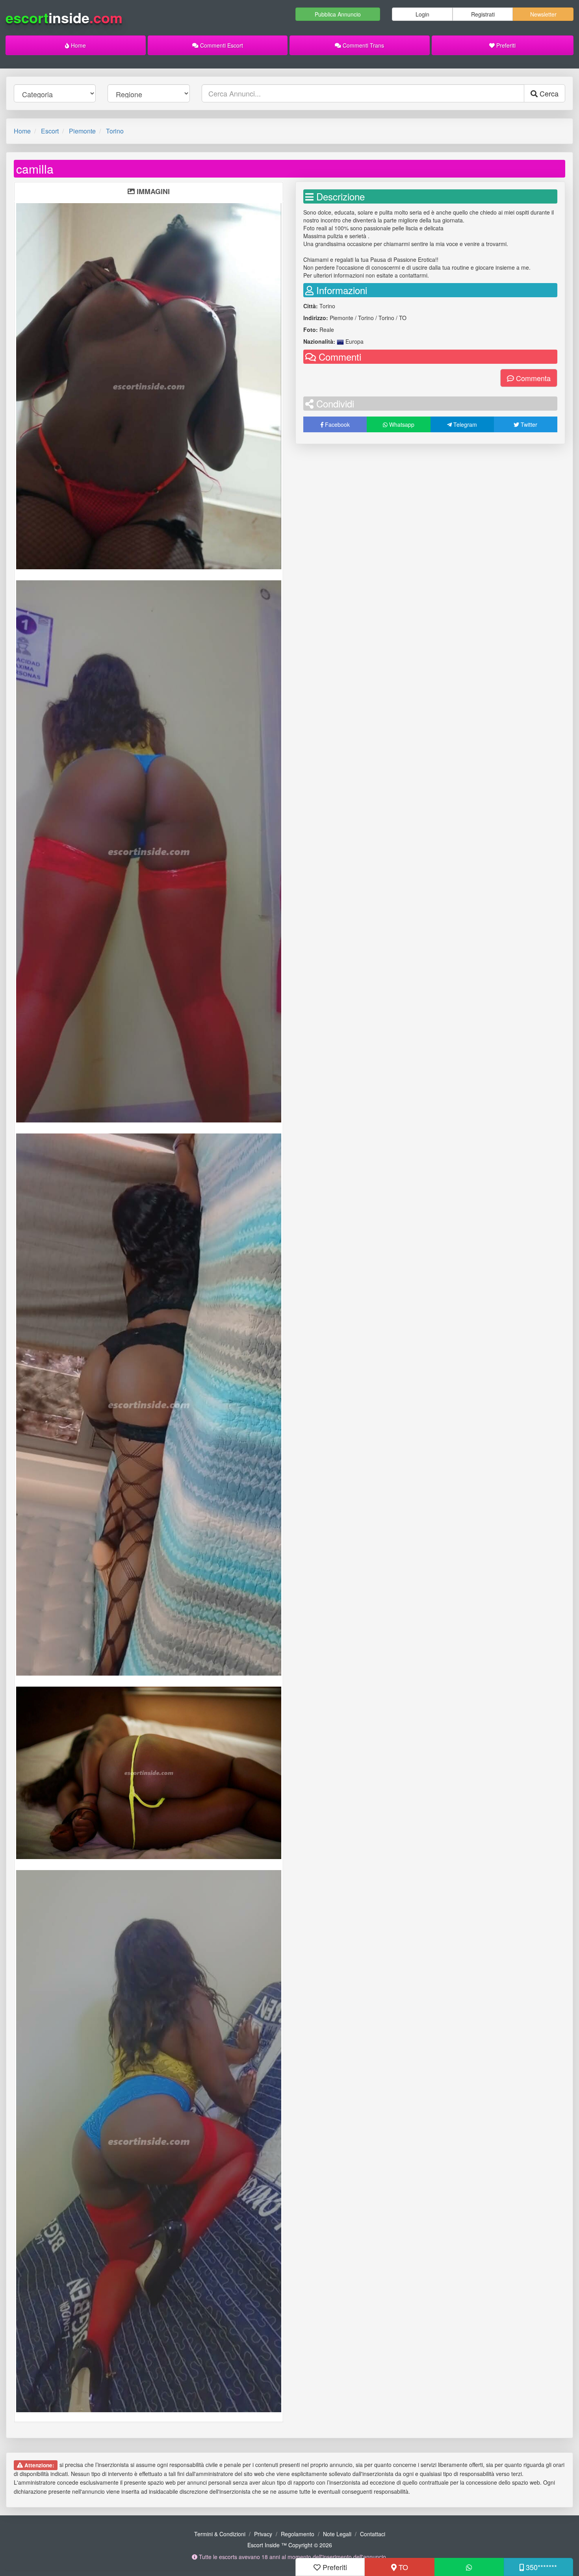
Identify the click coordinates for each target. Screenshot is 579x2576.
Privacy (263, 2534)
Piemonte (82, 131)
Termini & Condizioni (220, 2534)
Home (78, 45)
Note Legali (337, 2534)
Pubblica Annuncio (338, 14)
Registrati (483, 14)
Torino (115, 131)
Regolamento (298, 2534)
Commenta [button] (532, 378)
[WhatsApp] (469, 2567)
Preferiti (505, 45)
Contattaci (373, 2534)
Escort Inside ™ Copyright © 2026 (290, 2545)
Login (422, 14)
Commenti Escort (221, 45)
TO (402, 2567)
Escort (50, 131)
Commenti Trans (363, 45)
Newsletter (543, 14)
